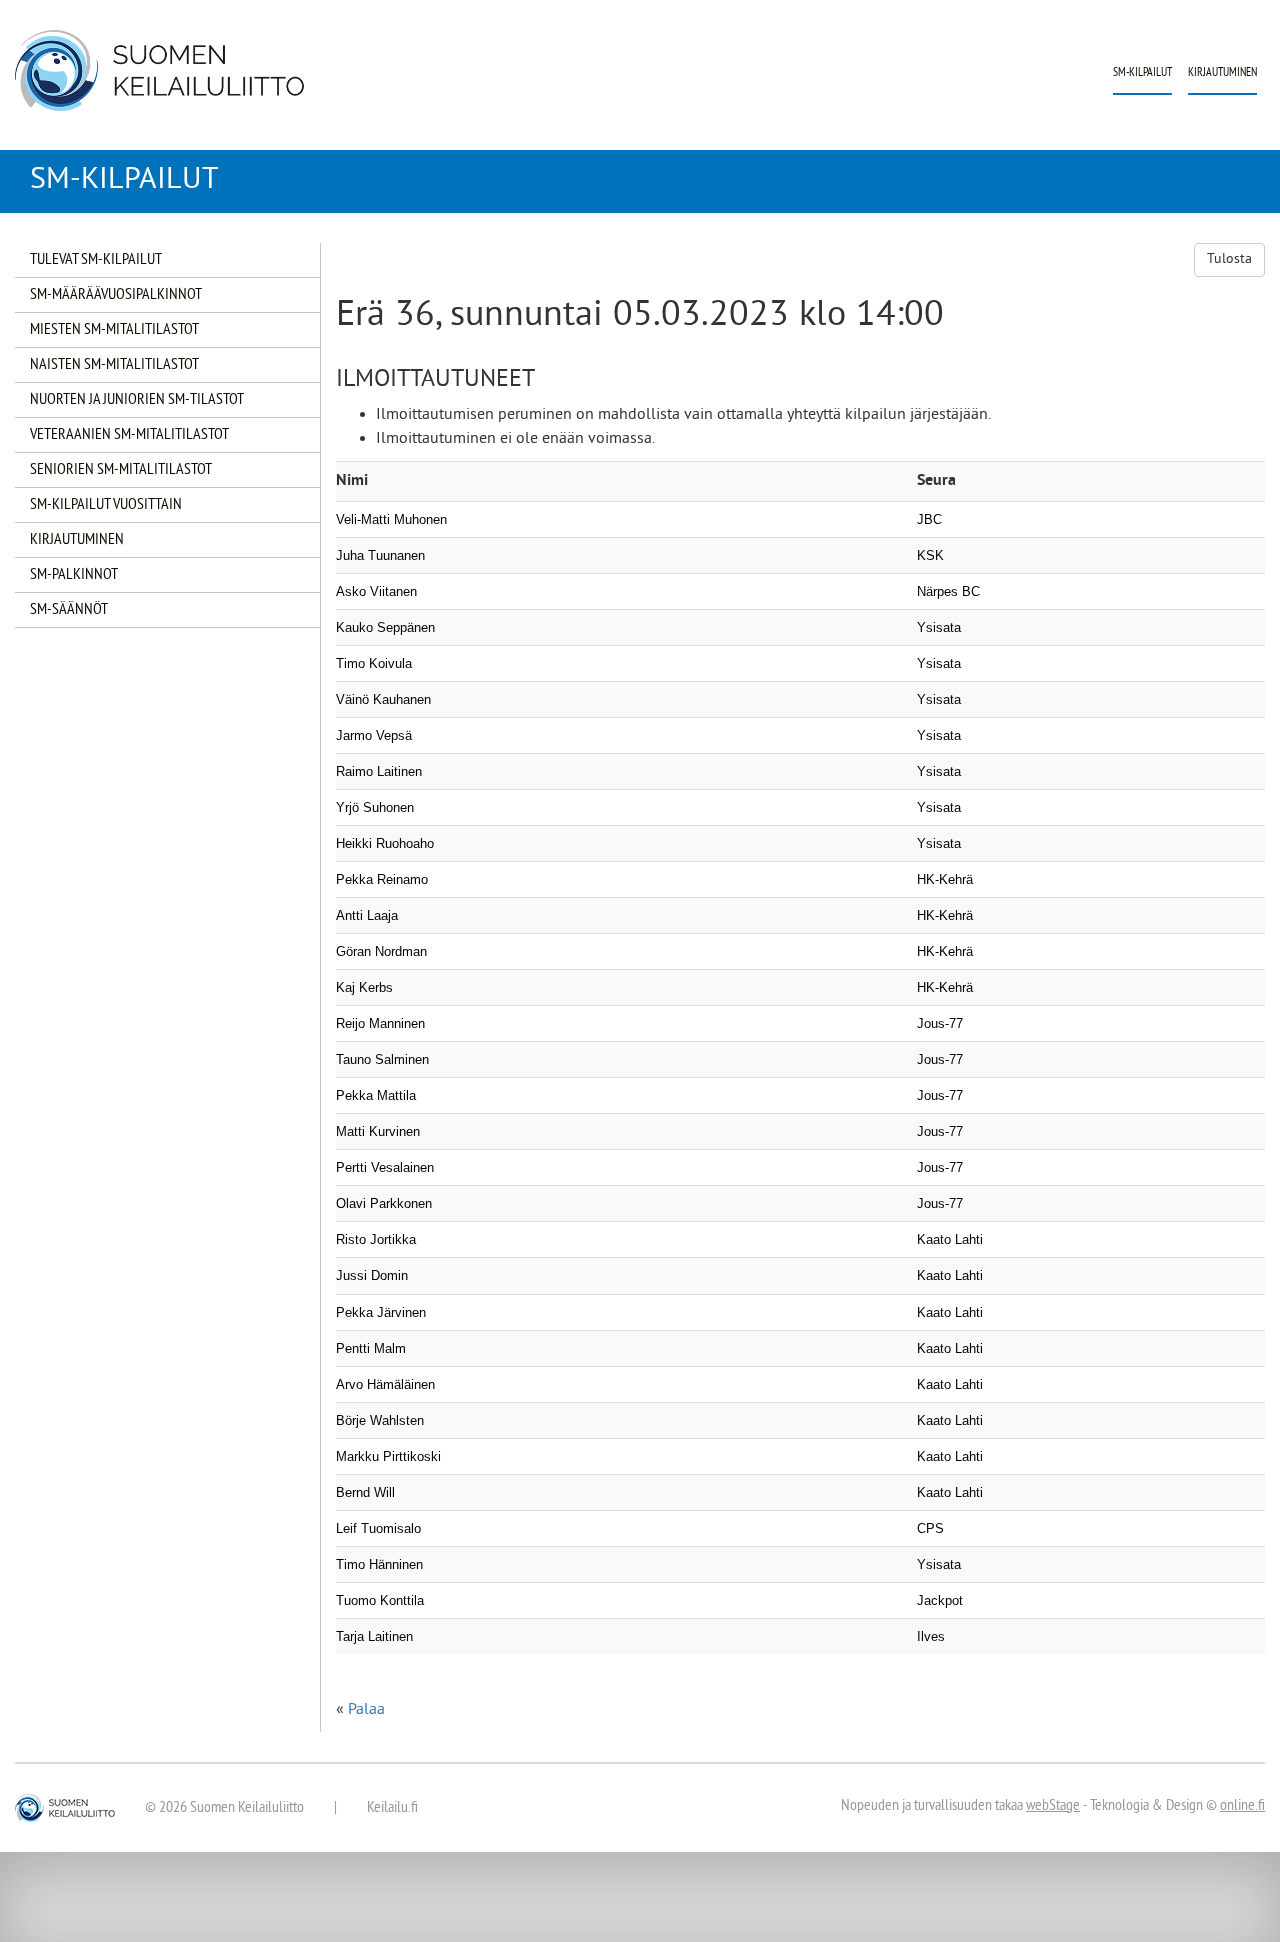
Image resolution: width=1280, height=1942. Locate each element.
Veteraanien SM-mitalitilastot (129, 435)
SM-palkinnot (74, 575)
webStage (1053, 1806)
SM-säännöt (69, 610)
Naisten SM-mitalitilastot (114, 365)
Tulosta (1229, 259)
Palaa (366, 1710)
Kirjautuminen (1222, 73)
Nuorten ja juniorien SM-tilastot (137, 400)
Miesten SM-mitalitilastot (114, 330)
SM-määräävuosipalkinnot (116, 295)
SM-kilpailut (1142, 73)
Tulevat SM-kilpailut (96, 260)
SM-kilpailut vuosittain (106, 505)
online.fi (1242, 1806)
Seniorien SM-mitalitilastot (121, 470)
